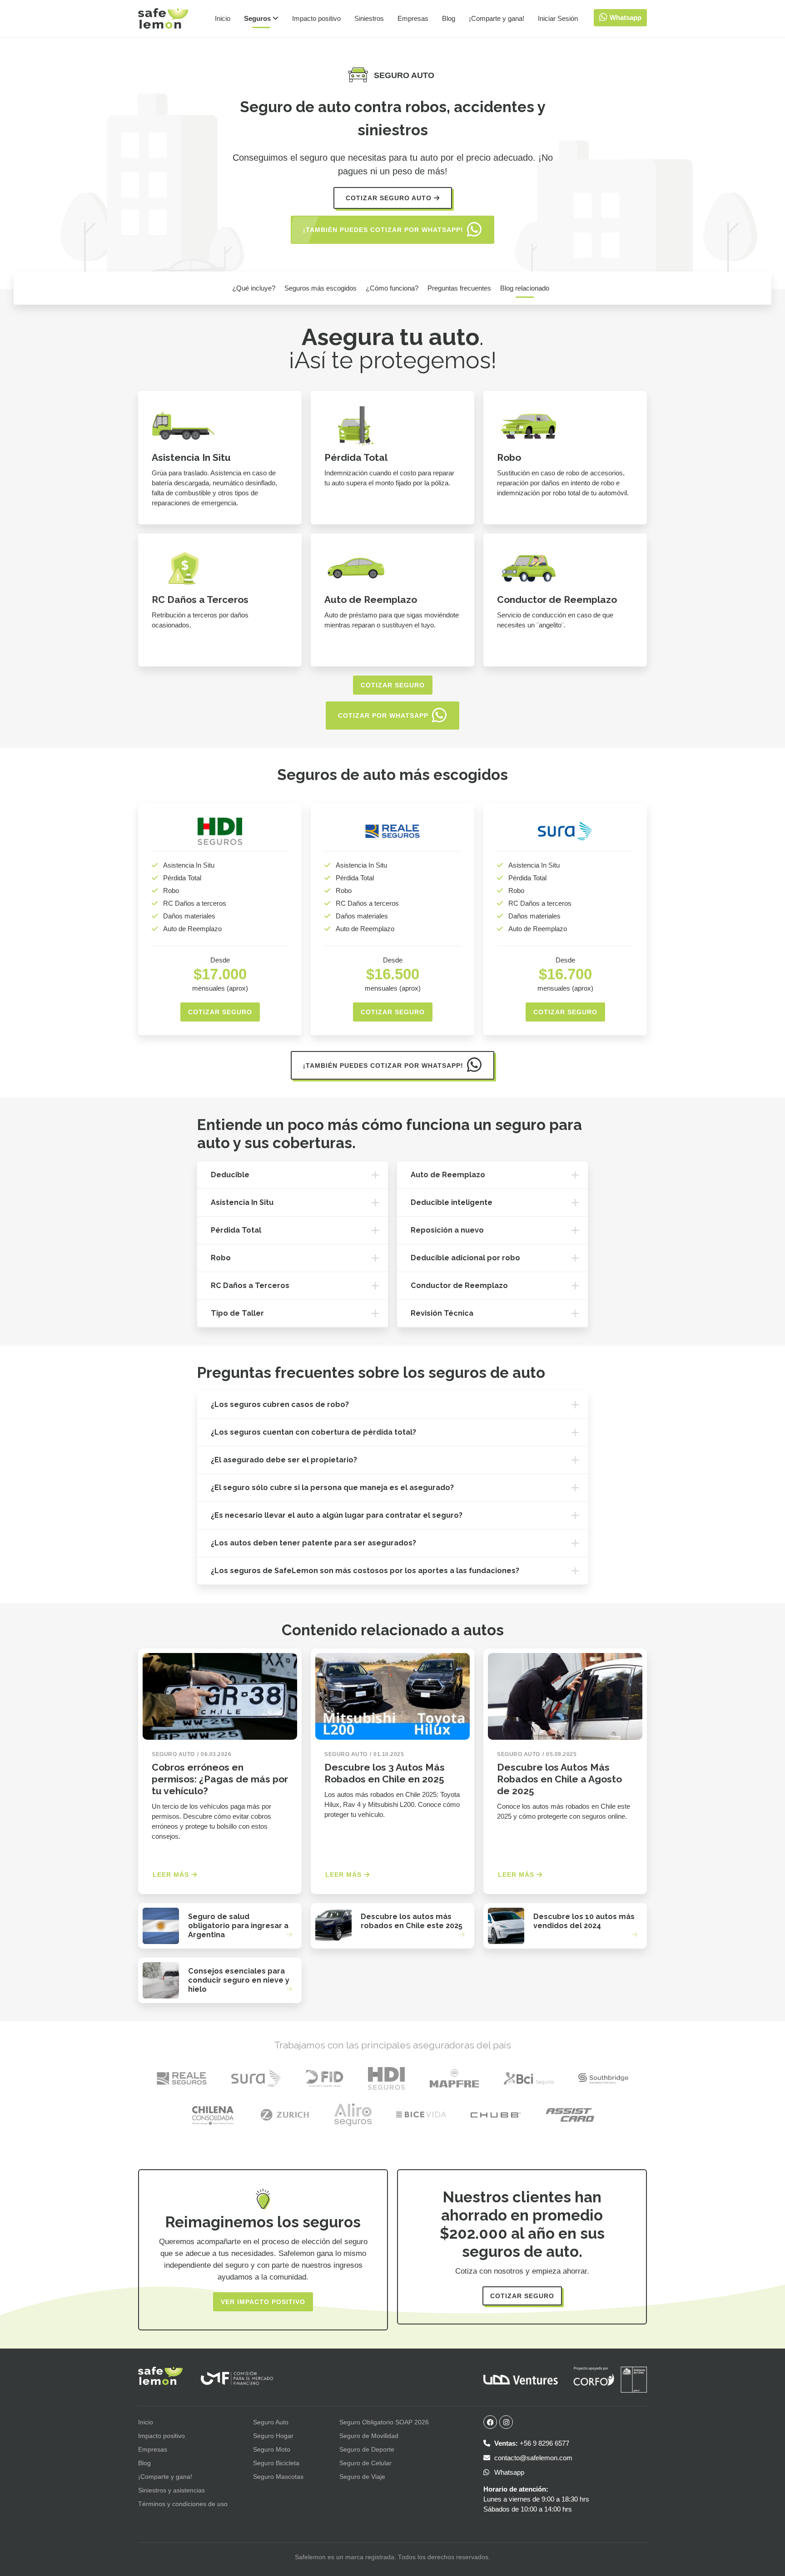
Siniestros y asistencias (171, 2490)
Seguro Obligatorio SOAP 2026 (384, 2422)
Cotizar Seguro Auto (390, 198)
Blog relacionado (525, 288)
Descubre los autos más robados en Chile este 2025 (412, 1921)
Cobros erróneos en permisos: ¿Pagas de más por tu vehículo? (220, 1779)
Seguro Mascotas (278, 2477)
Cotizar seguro (393, 685)
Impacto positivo (316, 18)
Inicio (223, 18)
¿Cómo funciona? (392, 288)
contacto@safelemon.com (532, 2458)
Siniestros (369, 18)
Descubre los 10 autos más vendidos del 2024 (584, 1921)
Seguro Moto (272, 2449)
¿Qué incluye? (254, 288)
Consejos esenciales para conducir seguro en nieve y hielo (239, 1980)
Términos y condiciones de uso (183, 2504)
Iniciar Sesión (558, 18)
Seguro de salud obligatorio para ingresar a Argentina (238, 1926)
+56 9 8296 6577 (532, 2443)
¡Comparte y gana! (497, 18)
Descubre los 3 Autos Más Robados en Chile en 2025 (385, 1773)
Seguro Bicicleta (276, 2463)
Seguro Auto (271, 2422)
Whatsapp (508, 2472)
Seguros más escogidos (320, 288)
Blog (449, 18)
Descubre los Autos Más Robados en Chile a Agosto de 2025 (559, 1779)
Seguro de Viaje (362, 2477)
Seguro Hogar (273, 2436)
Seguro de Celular (365, 2463)
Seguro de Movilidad (369, 2436)
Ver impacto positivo (263, 2302)
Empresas (413, 18)
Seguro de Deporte (367, 2449)
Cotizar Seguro (725, 288)
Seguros (258, 18)
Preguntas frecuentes (459, 288)
